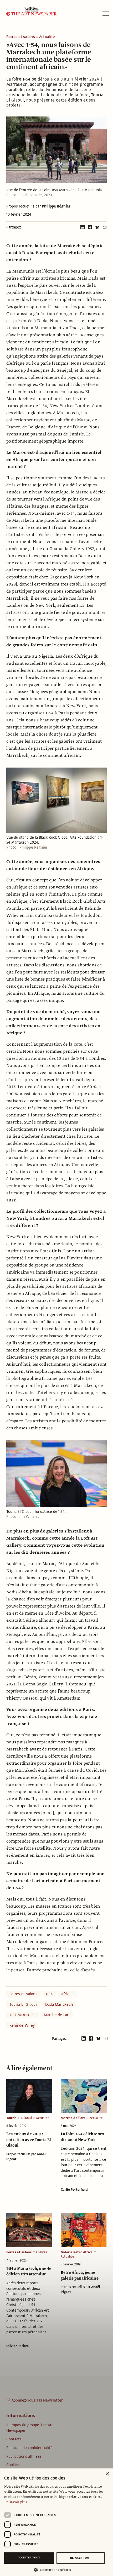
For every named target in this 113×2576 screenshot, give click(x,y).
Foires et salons (21, 37)
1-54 (49, 1994)
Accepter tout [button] (29, 2558)
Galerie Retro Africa (77, 2252)
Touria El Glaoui (23, 2004)
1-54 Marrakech (22, 2015)
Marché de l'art (57, 2015)
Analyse (41, 2252)
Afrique (68, 1994)
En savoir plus (16, 2502)
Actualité (47, 37)
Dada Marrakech (59, 2004)
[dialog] (56, 2522)
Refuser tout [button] (81, 2558)
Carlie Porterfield (74, 2190)
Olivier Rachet (17, 2346)
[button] (54, 2570)
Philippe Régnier (56, 206)
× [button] (107, 2474)
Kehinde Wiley (22, 2025)
